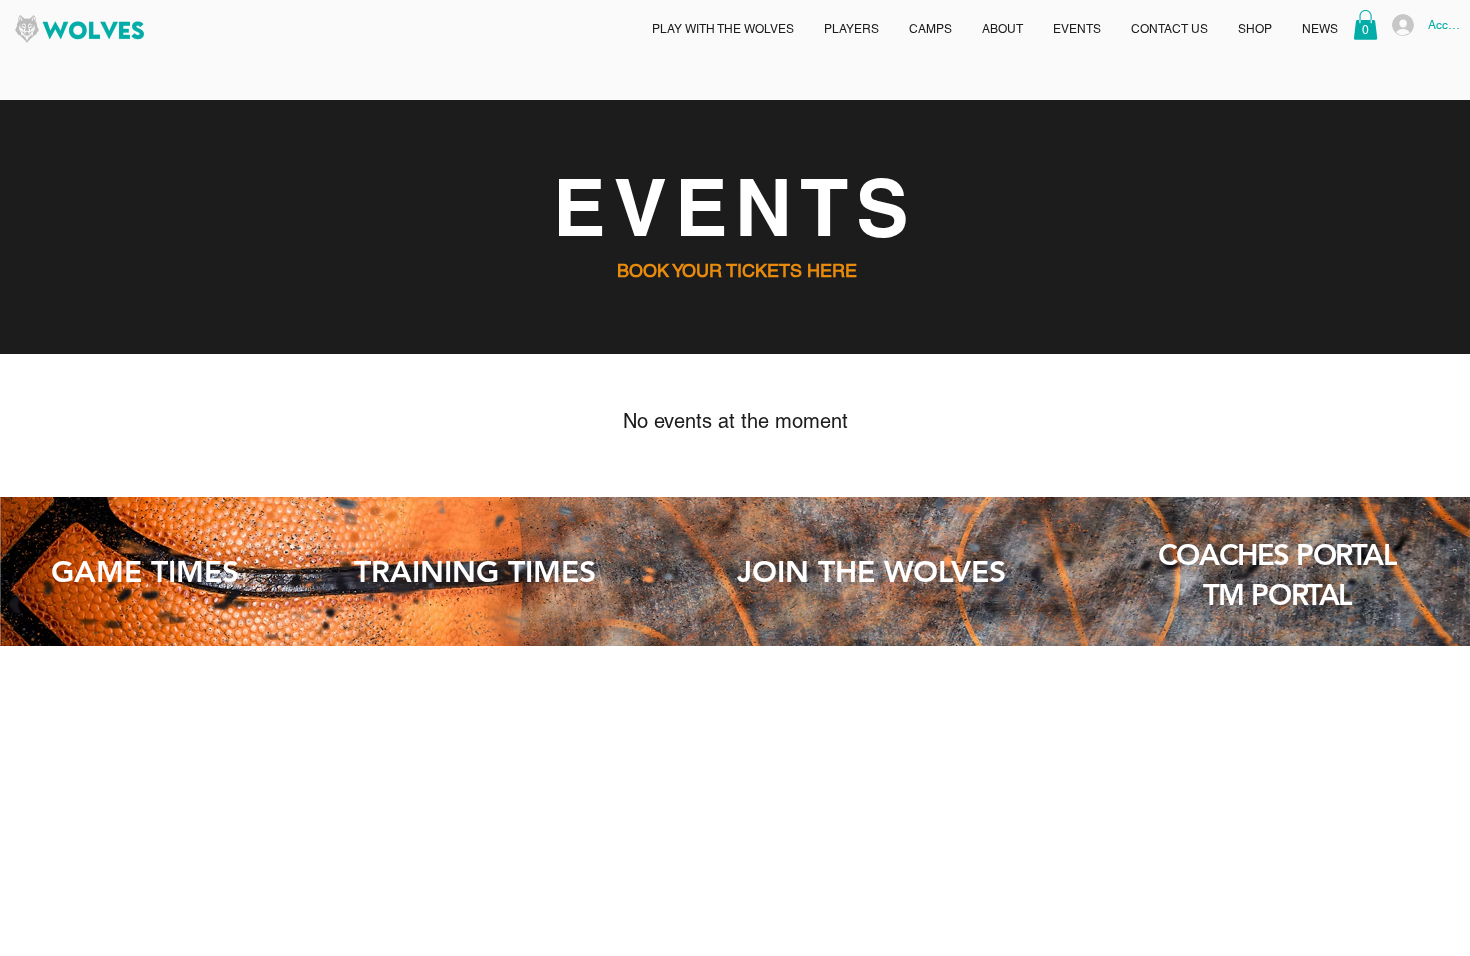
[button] (723, 29)
